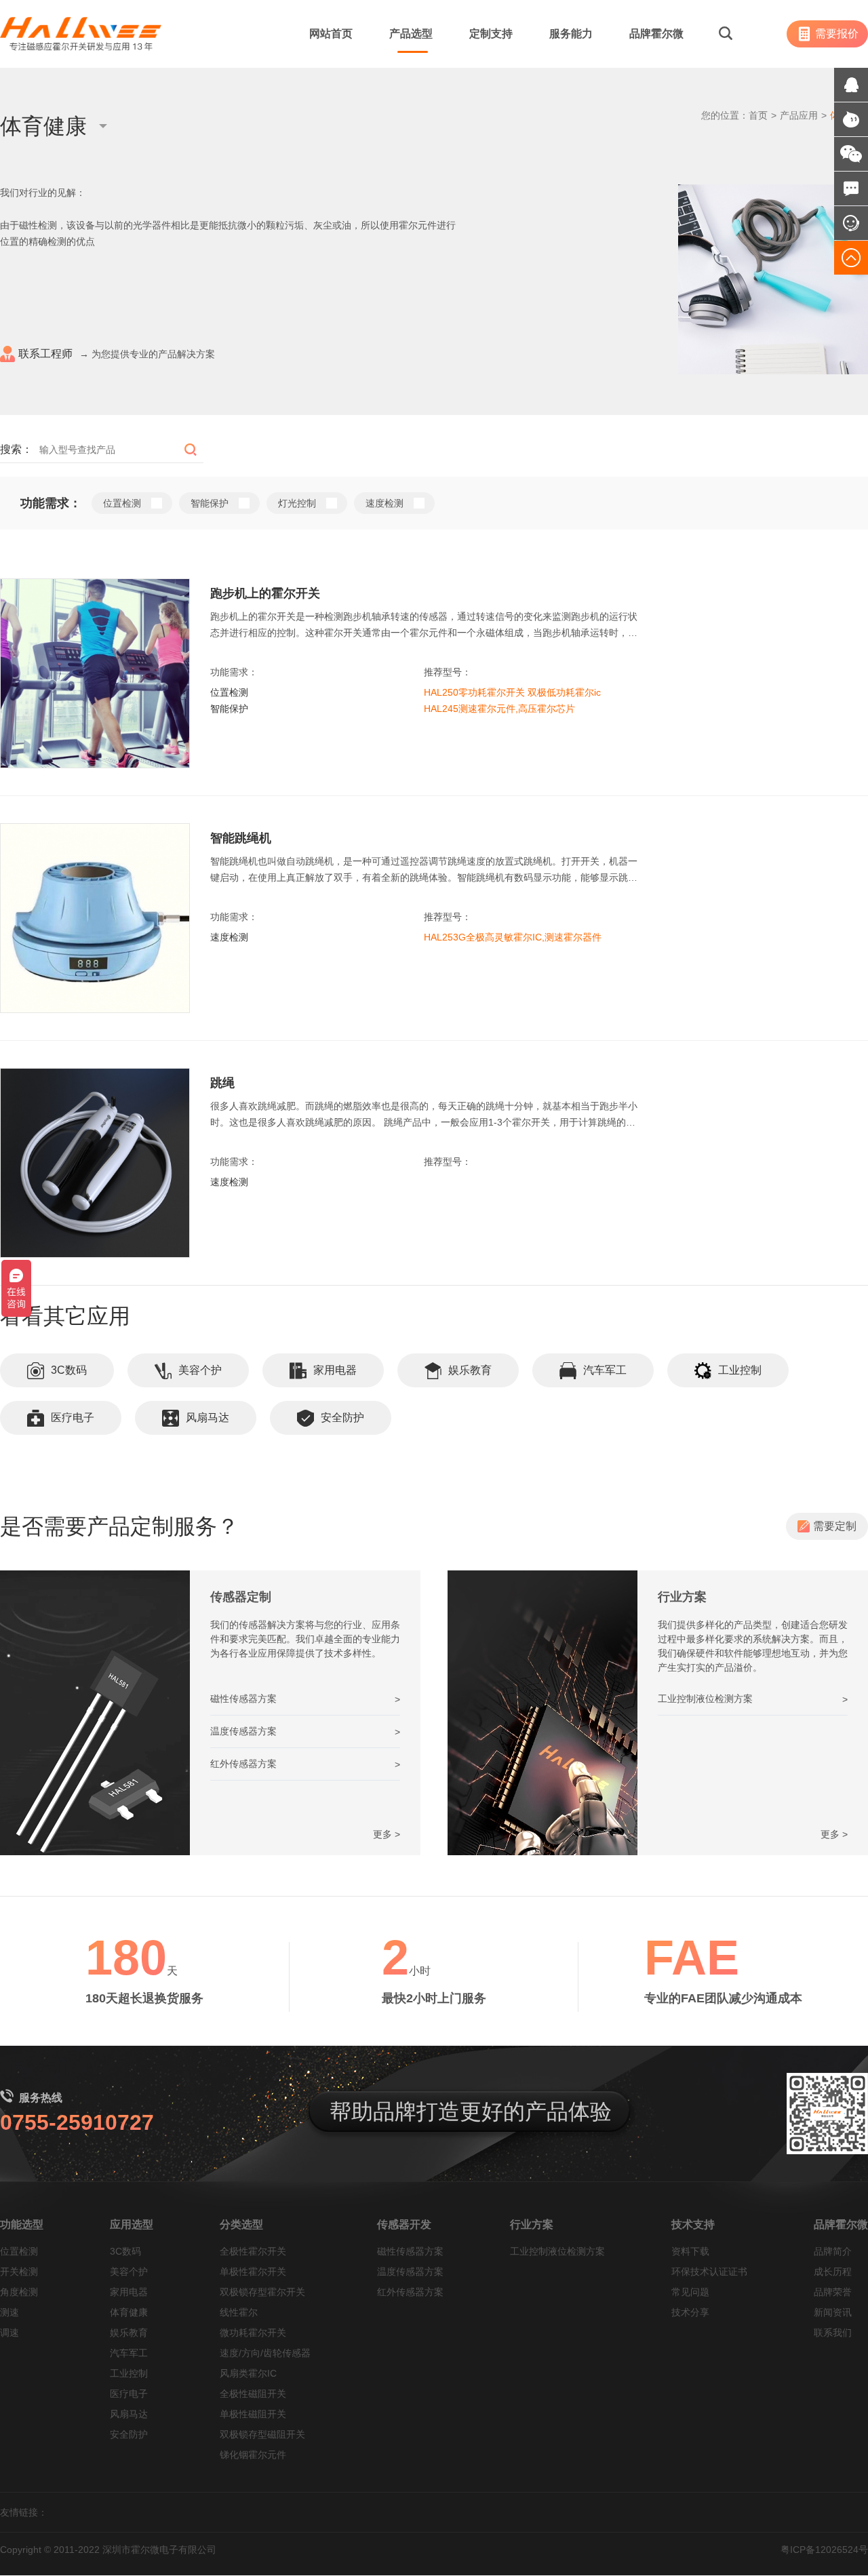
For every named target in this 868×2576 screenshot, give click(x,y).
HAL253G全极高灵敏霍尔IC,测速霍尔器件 (513, 937)
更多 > (387, 1834)
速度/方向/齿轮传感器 (265, 2353)
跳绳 (222, 1083)
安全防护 (342, 1418)
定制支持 (491, 34)
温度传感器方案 (410, 2272)
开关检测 (19, 2272)
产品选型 (411, 34)
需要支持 (836, 626)
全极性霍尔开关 (253, 2251)
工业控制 (740, 1370)
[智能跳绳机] (95, 918)
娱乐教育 (470, 1370)
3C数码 (69, 1370)
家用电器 (335, 1370)
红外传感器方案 (410, 2292)
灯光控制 (297, 503)
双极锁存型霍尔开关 (262, 2292)
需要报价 (837, 34)
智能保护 (210, 503)
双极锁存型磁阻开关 (262, 2434)
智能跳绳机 (241, 838)
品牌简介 (833, 2251)
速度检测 (384, 503)
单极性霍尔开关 (253, 2272)
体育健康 (129, 2312)
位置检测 (122, 503)
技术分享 (690, 2312)
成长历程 (833, 2272)
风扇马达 (208, 1418)
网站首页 (331, 34)
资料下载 (690, 2251)
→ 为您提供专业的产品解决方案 (117, 354)
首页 (758, 115)
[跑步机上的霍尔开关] (95, 673)
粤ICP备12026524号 (824, 2550)
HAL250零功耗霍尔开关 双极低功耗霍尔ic (512, 692)
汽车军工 (605, 1370)
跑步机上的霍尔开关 (265, 593)
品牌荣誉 (833, 2292)
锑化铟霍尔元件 (253, 2455)
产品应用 (799, 115)
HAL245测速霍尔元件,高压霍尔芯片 (499, 709)
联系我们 (833, 2333)
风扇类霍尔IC (248, 2373)
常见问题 (690, 2292)
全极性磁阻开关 (253, 2394)
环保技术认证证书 (709, 2272)
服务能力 (571, 34)
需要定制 (835, 1526)
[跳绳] (95, 1163)
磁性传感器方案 (410, 2251)
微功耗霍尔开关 (253, 2333)
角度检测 (19, 2292)
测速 (9, 2312)
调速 (9, 2333)
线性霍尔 (239, 2312)
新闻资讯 (833, 2312)
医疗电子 (73, 1418)
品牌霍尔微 (656, 34)
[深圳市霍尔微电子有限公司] (81, 34)
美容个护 (200, 1370)
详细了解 (835, 592)
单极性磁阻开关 (253, 2414)
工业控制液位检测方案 (557, 2251)
